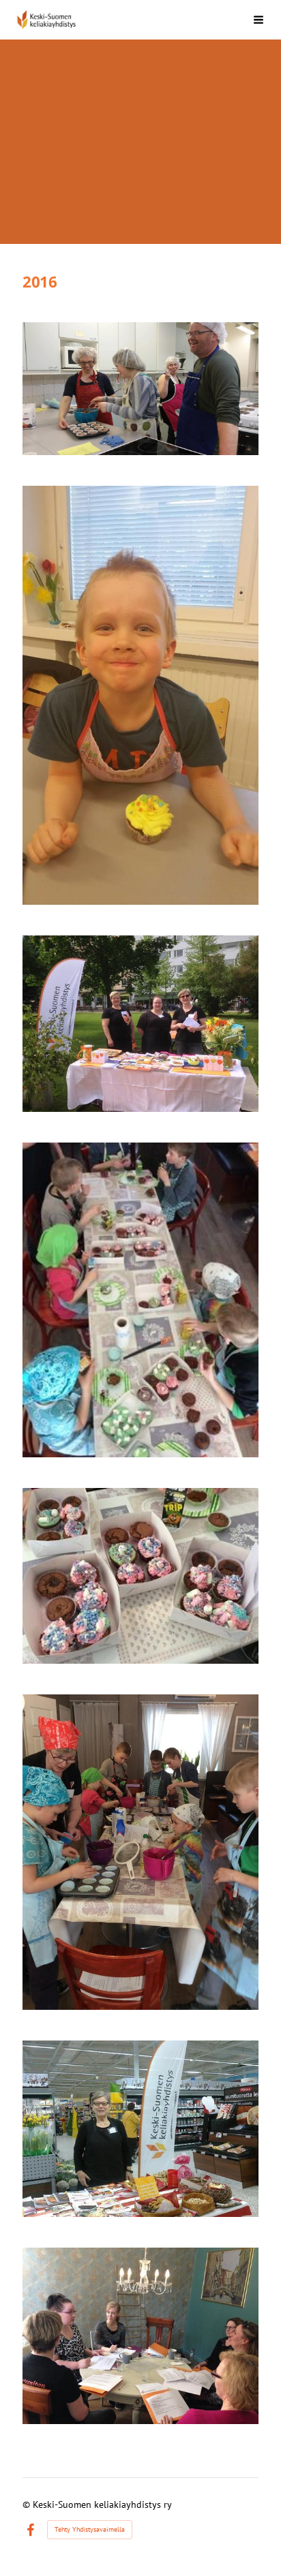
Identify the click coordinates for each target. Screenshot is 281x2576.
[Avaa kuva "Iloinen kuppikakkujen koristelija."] (140, 695)
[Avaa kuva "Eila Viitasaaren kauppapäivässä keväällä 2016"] (140, 2129)
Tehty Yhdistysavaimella (90, 2529)
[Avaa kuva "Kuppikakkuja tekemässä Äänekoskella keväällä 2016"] (140, 389)
